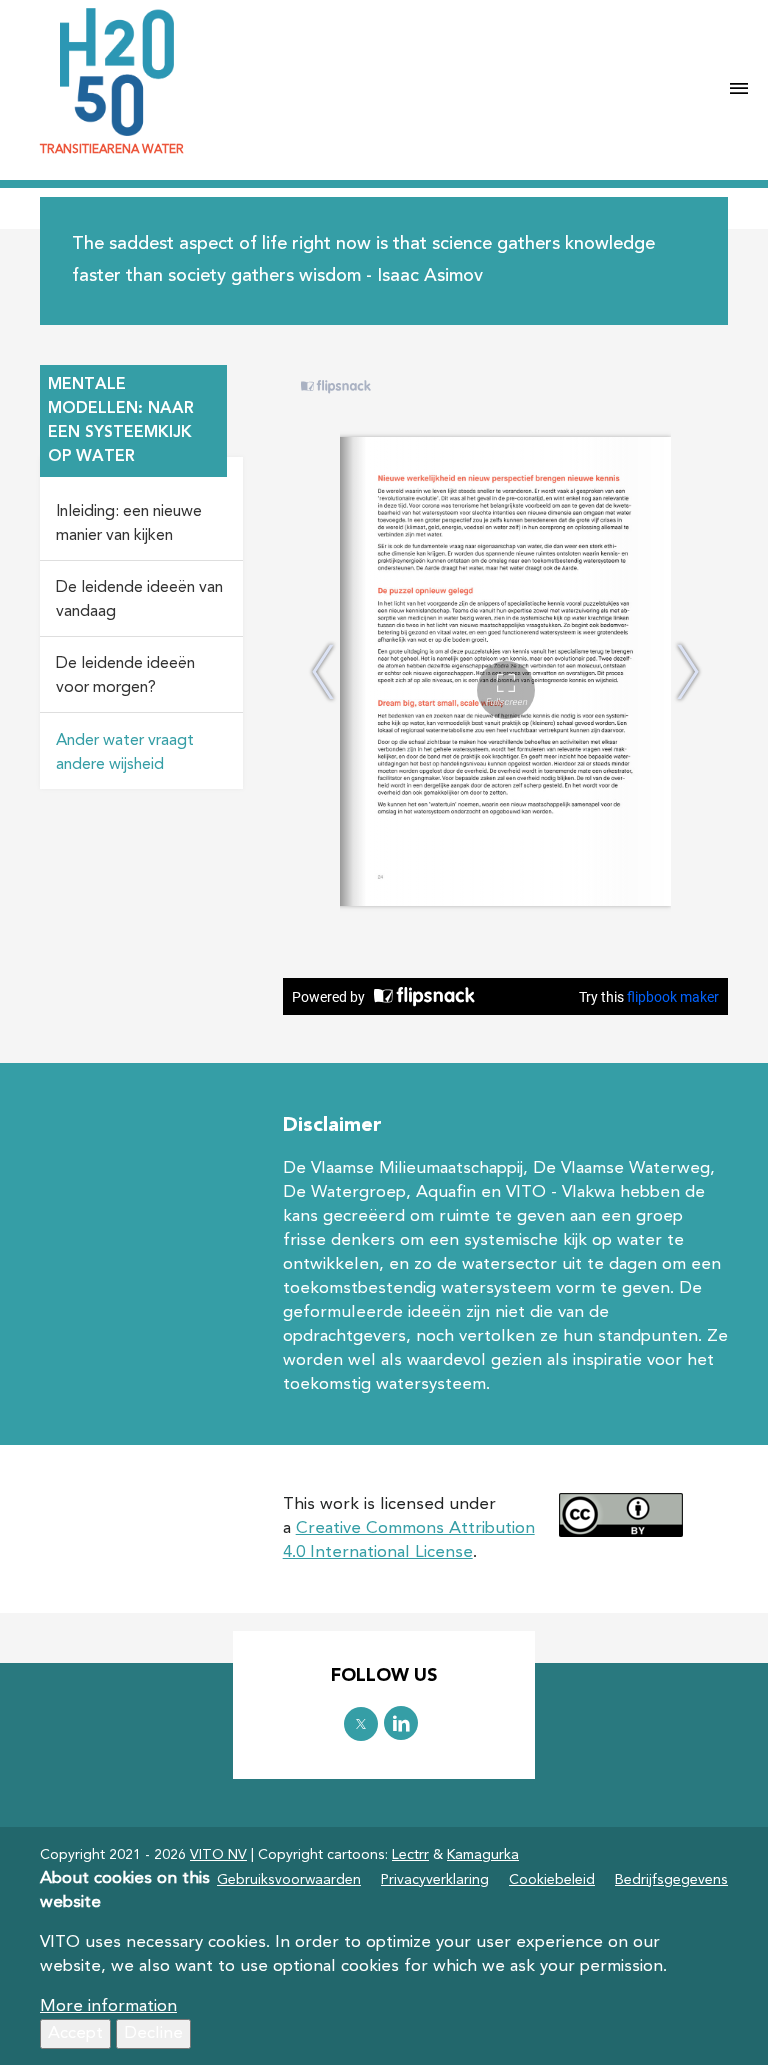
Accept (75, 2033)
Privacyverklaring (435, 1880)
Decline (153, 2033)
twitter (361, 1724)
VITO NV (218, 1855)
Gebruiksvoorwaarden (289, 1880)
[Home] (367, 72)
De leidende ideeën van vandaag (139, 600)
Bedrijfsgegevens (671, 1880)
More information (108, 2006)
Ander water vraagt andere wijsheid (125, 753)
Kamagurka (483, 1855)
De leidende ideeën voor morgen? (125, 676)
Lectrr (410, 1855)
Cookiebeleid (552, 1880)
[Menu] (739, 90)
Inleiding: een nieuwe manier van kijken (129, 524)
